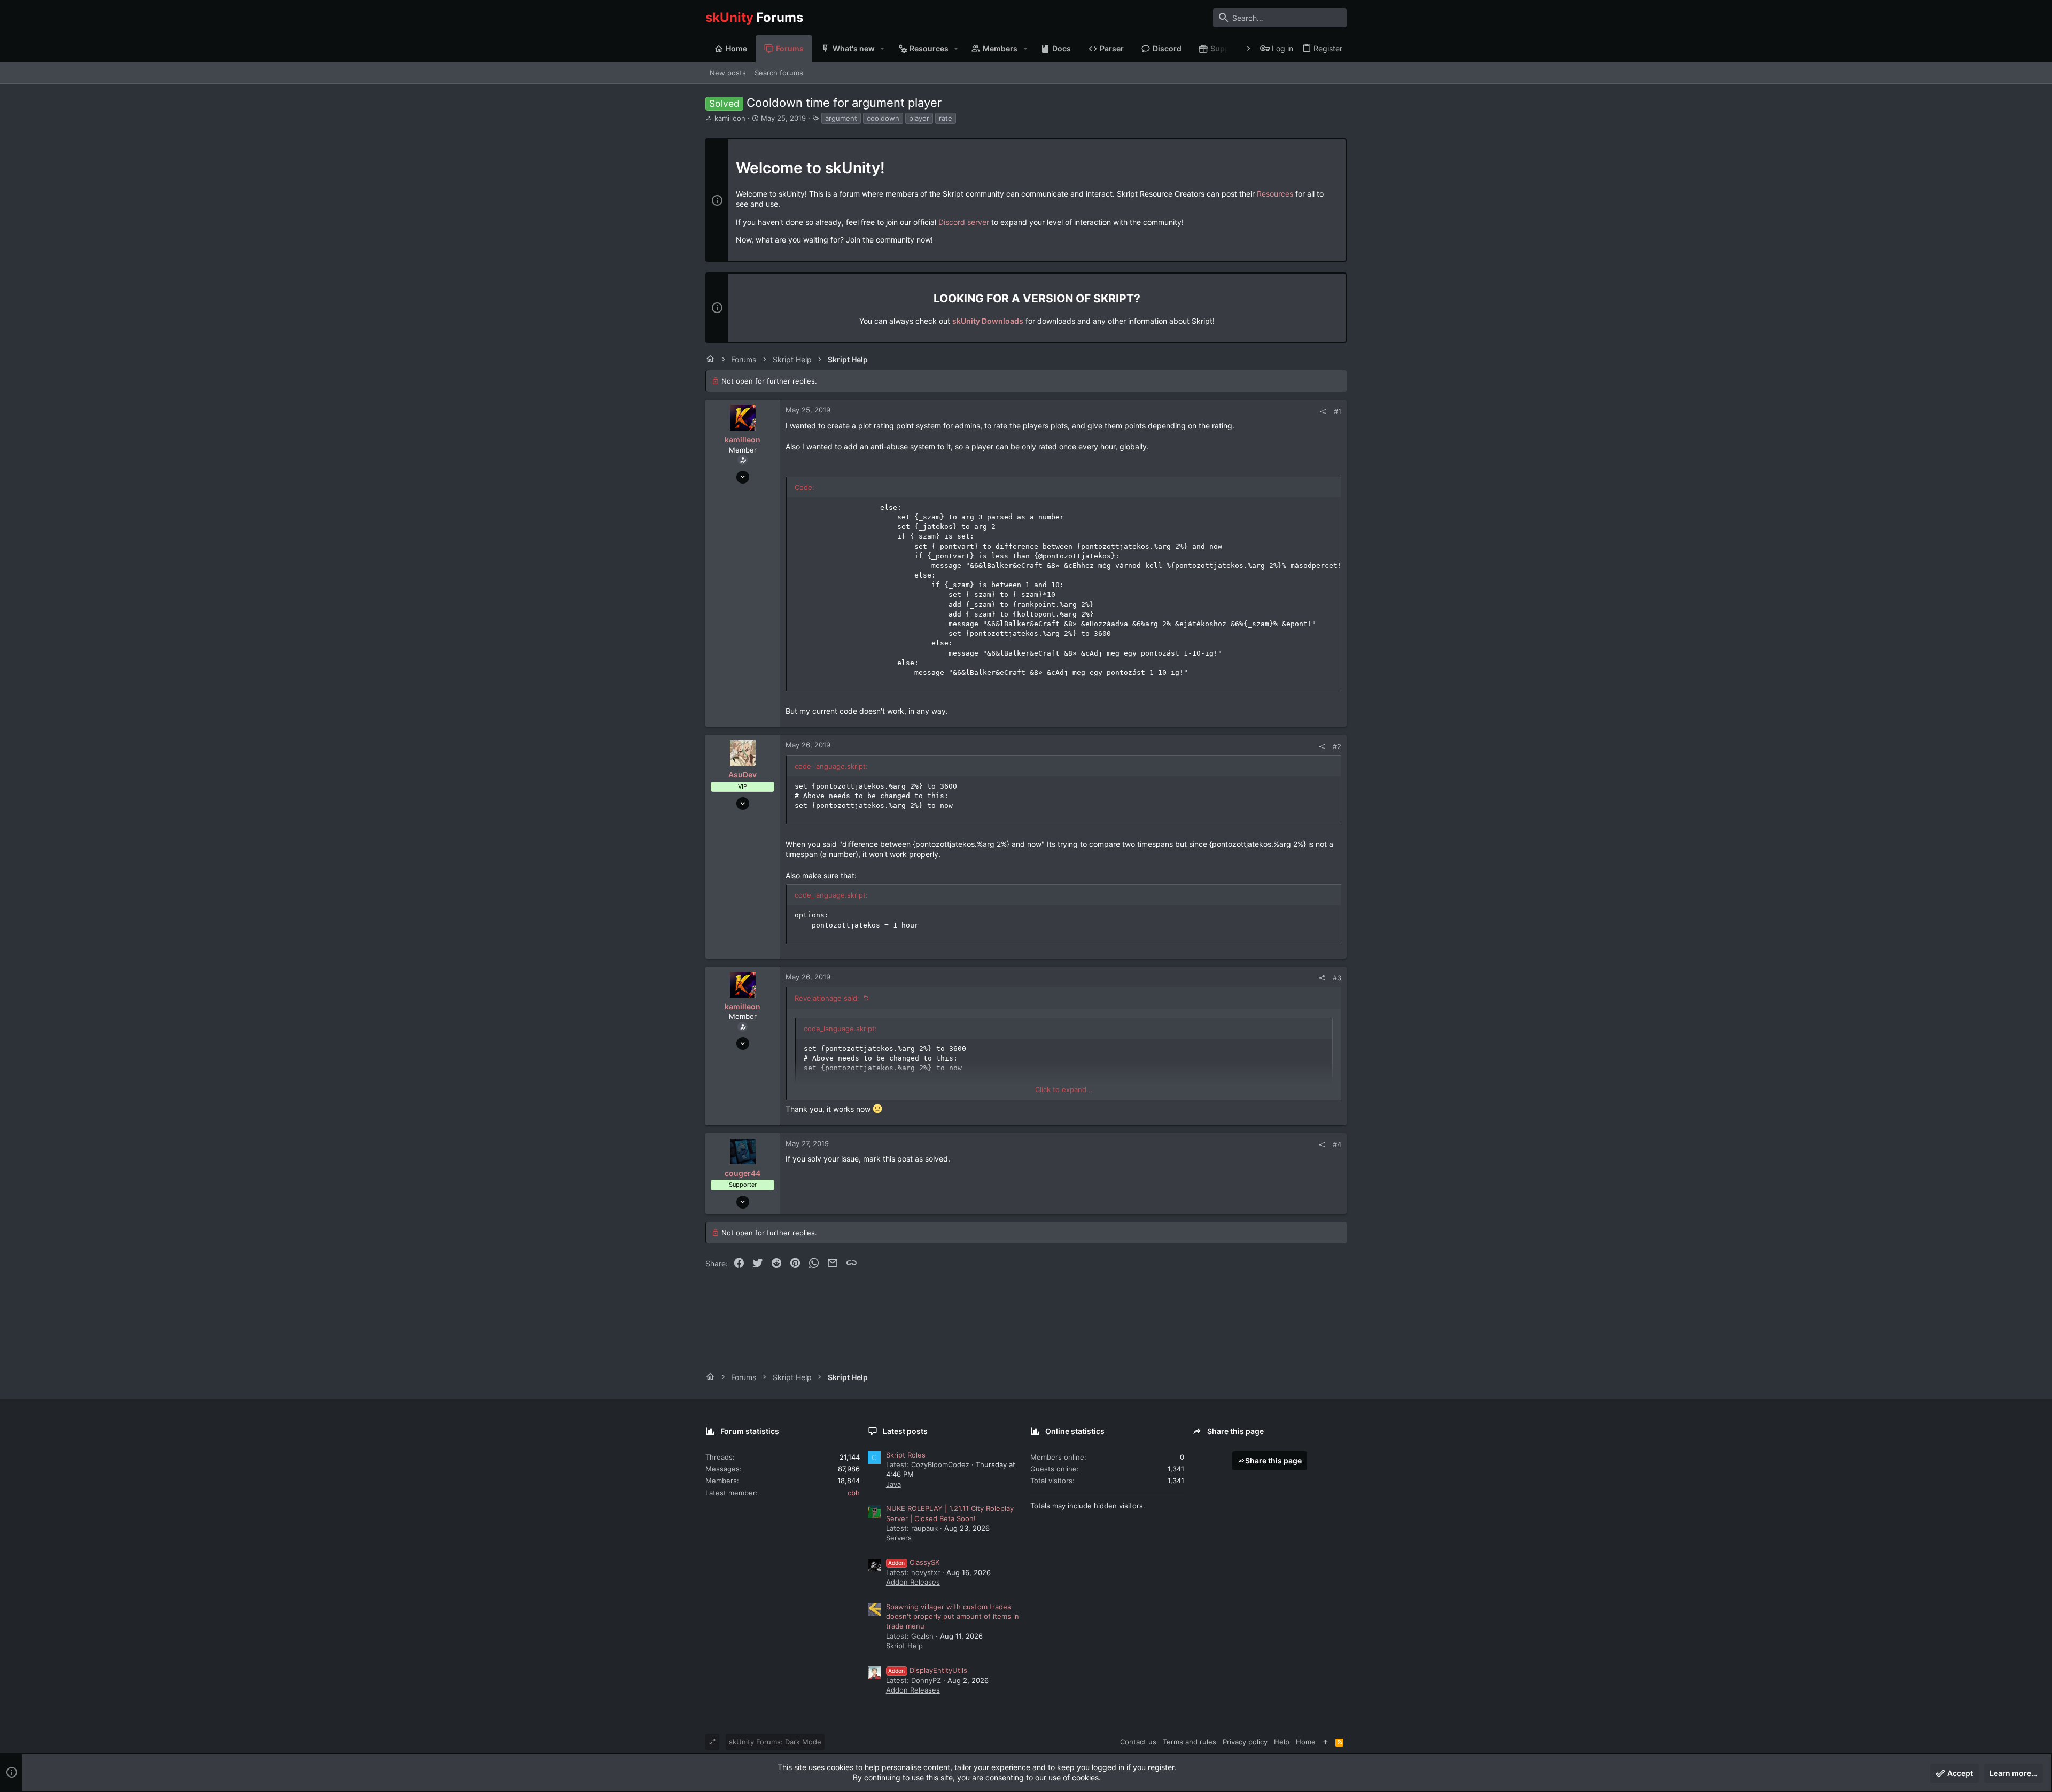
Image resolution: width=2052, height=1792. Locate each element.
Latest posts (905, 1431)
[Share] (1323, 412)
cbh (854, 1493)
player (919, 118)
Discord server (964, 222)
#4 (1337, 1144)
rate (946, 118)
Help (1282, 1742)
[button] (883, 49)
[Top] (1326, 1742)
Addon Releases (913, 1582)
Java (893, 1484)
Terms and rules (1190, 1742)
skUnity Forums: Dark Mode (775, 1742)
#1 (1338, 411)
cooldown (883, 118)
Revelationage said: (827, 998)
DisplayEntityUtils (928, 1670)
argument (841, 118)
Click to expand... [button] (1064, 1089)
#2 (1337, 746)
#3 (1337, 978)
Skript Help (904, 1646)
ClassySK (914, 1562)
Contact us (1138, 1742)
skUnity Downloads (988, 321)
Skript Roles (906, 1455)
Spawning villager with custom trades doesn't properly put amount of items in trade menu (953, 1616)
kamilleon (730, 118)
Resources (1275, 194)
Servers (899, 1538)
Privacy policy (1245, 1742)
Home (1306, 1742)
